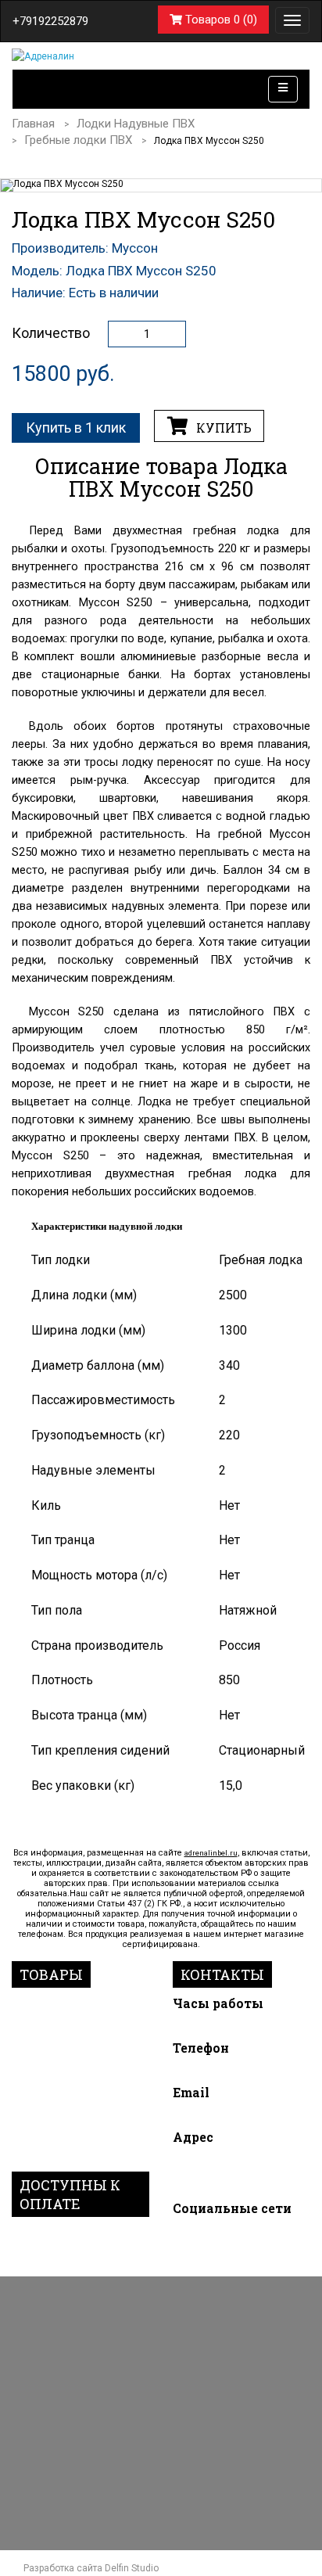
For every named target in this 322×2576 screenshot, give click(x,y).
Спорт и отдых (57, 2060)
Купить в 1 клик (76, 428)
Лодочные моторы (70, 2003)
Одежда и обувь (62, 2099)
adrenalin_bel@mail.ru (228, 2115)
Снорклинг (45, 2042)
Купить (222, 428)
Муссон (135, 248)
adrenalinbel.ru (211, 1853)
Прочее (34, 2136)
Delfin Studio (132, 2568)
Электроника (52, 2080)
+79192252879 (50, 21)
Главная (33, 124)
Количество (51, 333)
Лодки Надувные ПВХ (136, 124)
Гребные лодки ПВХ (78, 140)
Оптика (34, 2118)
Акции (31, 2156)
